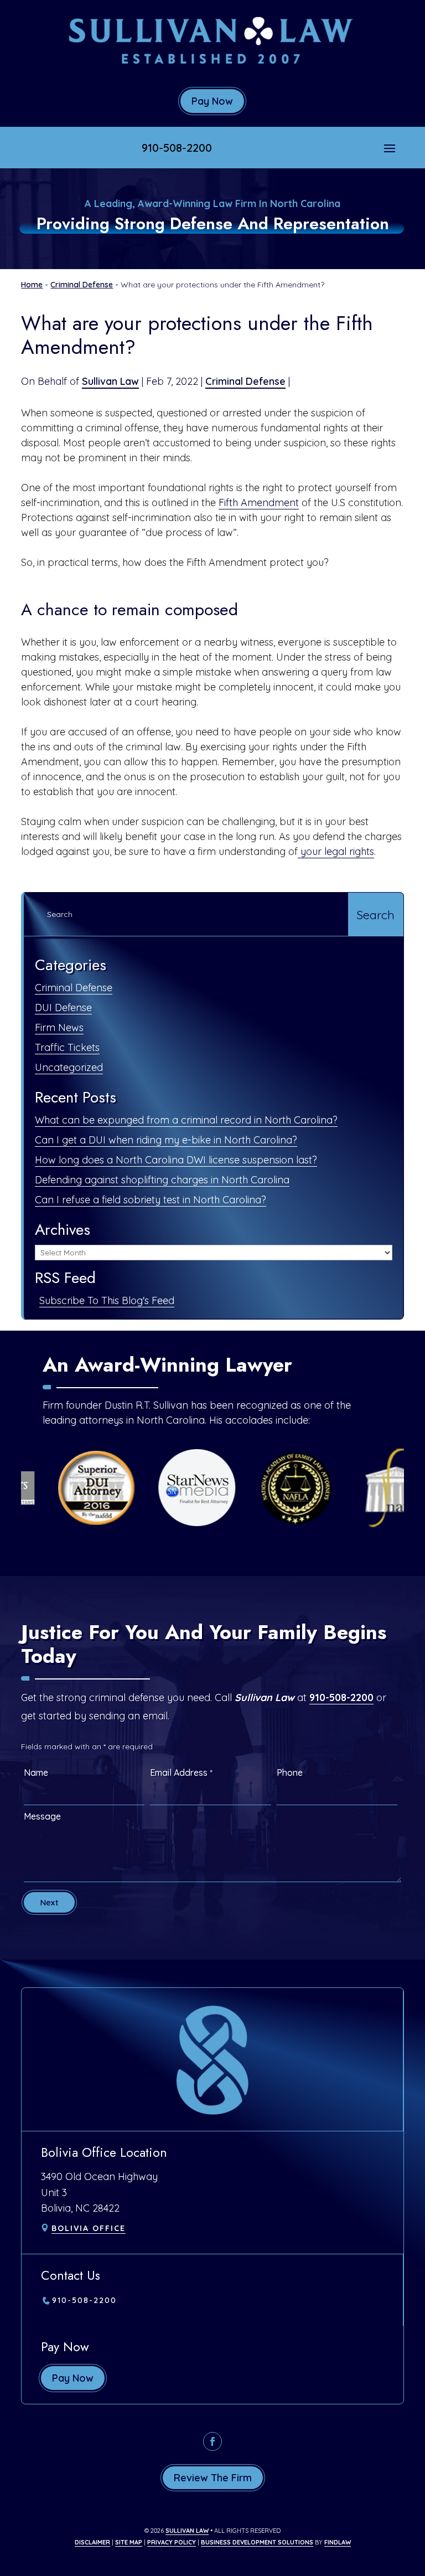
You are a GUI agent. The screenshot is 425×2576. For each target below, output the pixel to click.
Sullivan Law (110, 381)
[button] (390, 148)
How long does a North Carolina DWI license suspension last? (176, 1160)
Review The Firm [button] (213, 2478)
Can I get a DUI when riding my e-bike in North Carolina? (166, 1140)
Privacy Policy (172, 2542)
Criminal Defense (245, 381)
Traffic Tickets (67, 1047)
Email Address (181, 1773)
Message (42, 1816)
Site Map (129, 2542)
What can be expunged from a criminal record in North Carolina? (186, 1120)
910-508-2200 (177, 148)
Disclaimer (92, 2542)
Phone (290, 1773)
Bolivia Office (89, 2228)
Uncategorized (69, 1067)
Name (36, 1773)
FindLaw (338, 2542)
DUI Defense (63, 1008)
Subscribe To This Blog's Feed (107, 1300)
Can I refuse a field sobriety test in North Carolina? (151, 1200)
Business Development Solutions (257, 2542)
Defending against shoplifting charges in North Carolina (162, 1180)
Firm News (59, 1027)
